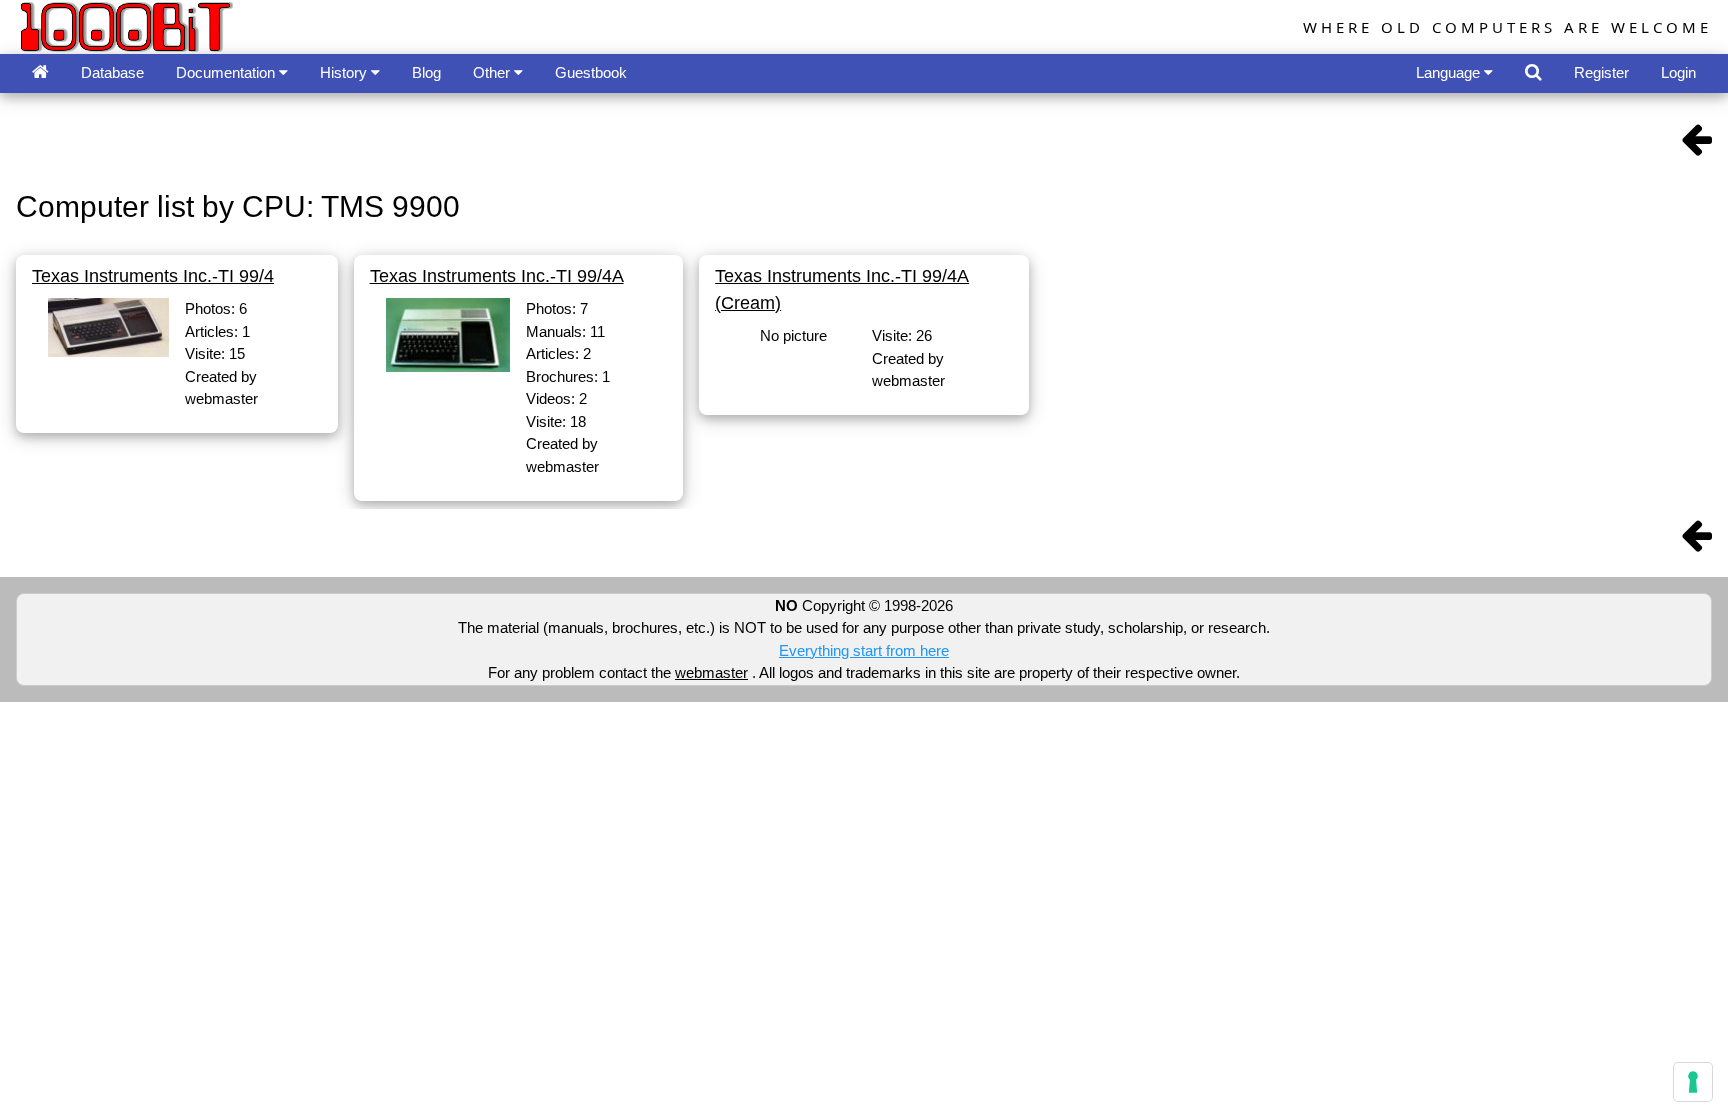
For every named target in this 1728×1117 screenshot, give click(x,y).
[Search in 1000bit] (1533, 73)
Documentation (227, 72)
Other (493, 72)
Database (112, 72)
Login (1678, 72)
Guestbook (591, 72)
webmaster (711, 672)
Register (1601, 72)
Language (1450, 72)
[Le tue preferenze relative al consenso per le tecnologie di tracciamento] (1693, 1082)
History (345, 72)
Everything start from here (864, 650)
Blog (426, 72)
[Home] (40, 73)
